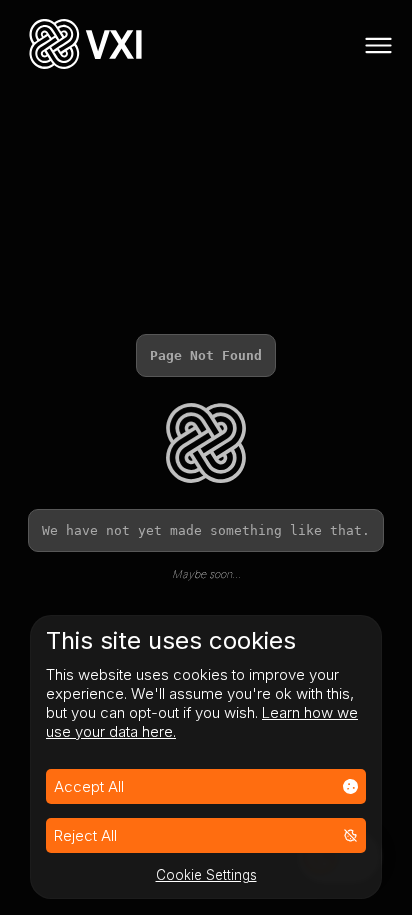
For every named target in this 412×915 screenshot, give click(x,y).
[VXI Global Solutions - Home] (85, 47)
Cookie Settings (206, 875)
